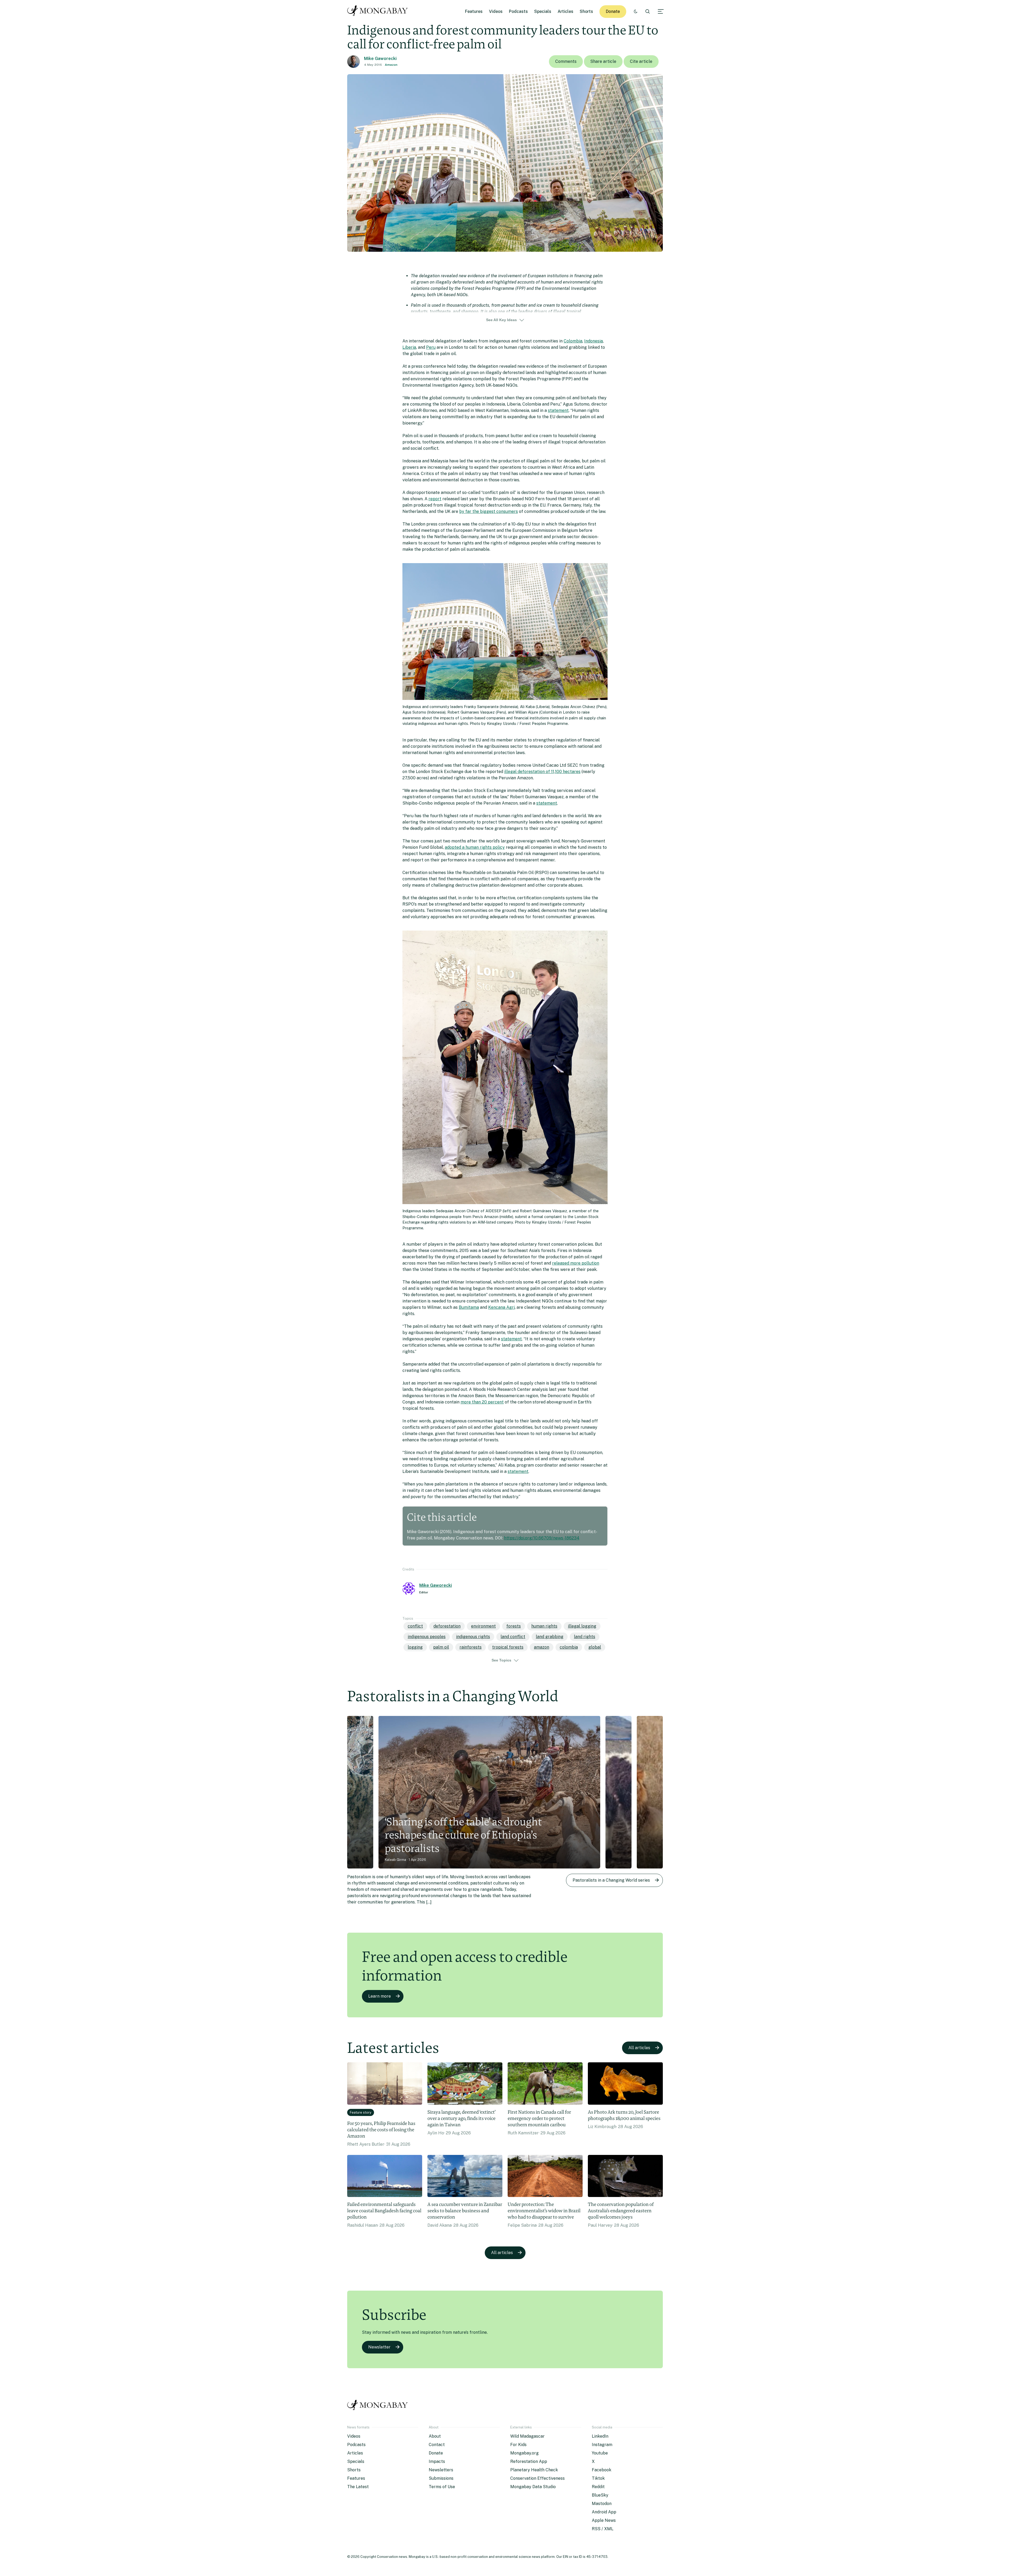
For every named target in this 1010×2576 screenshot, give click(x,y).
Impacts (437, 2461)
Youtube (600, 2453)
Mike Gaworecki (380, 59)
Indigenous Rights (473, 1637)
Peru (431, 347)
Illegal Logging (582, 1626)
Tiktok (598, 2478)
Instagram (602, 2445)
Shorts (586, 11)
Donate (613, 11)
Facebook (602, 2470)
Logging (415, 1647)
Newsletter (379, 2347)
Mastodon (602, 2504)
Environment (483, 1626)
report (435, 499)
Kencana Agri (501, 1307)
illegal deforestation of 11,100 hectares (542, 772)
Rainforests (471, 1647)
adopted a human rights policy (475, 847)
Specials (543, 11)
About (435, 2436)
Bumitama (469, 1307)
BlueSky (600, 2495)
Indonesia (594, 341)
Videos (496, 11)
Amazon (391, 65)
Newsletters (441, 2470)
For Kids (518, 2445)
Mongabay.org (524, 2453)
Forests (514, 1626)
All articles (639, 2048)
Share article (603, 61)
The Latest (358, 2487)
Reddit (598, 2487)
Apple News (604, 2520)
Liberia (409, 347)
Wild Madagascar (527, 2436)
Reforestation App (529, 2461)
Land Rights (585, 1637)
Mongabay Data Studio (533, 2487)
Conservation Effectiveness (537, 2478)
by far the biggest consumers (489, 511)
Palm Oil (441, 1647)
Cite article (641, 61)
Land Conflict (513, 1637)
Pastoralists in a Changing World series (611, 1880)
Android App (604, 2512)
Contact (437, 2445)
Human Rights (544, 1626)
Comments (566, 61)
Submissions (441, 2478)
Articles (565, 11)
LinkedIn (600, 2436)
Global (595, 1647)
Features (474, 11)
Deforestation (447, 1626)
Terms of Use (442, 2487)
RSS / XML (603, 2529)
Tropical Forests (508, 1647)
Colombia (573, 341)
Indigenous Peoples (427, 1637)
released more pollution (576, 1263)
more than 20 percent (482, 1402)
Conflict (415, 1626)
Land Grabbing (550, 1637)
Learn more (380, 1996)
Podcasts (518, 11)
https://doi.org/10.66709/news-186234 (542, 1538)
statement (558, 410)
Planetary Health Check (534, 2470)
